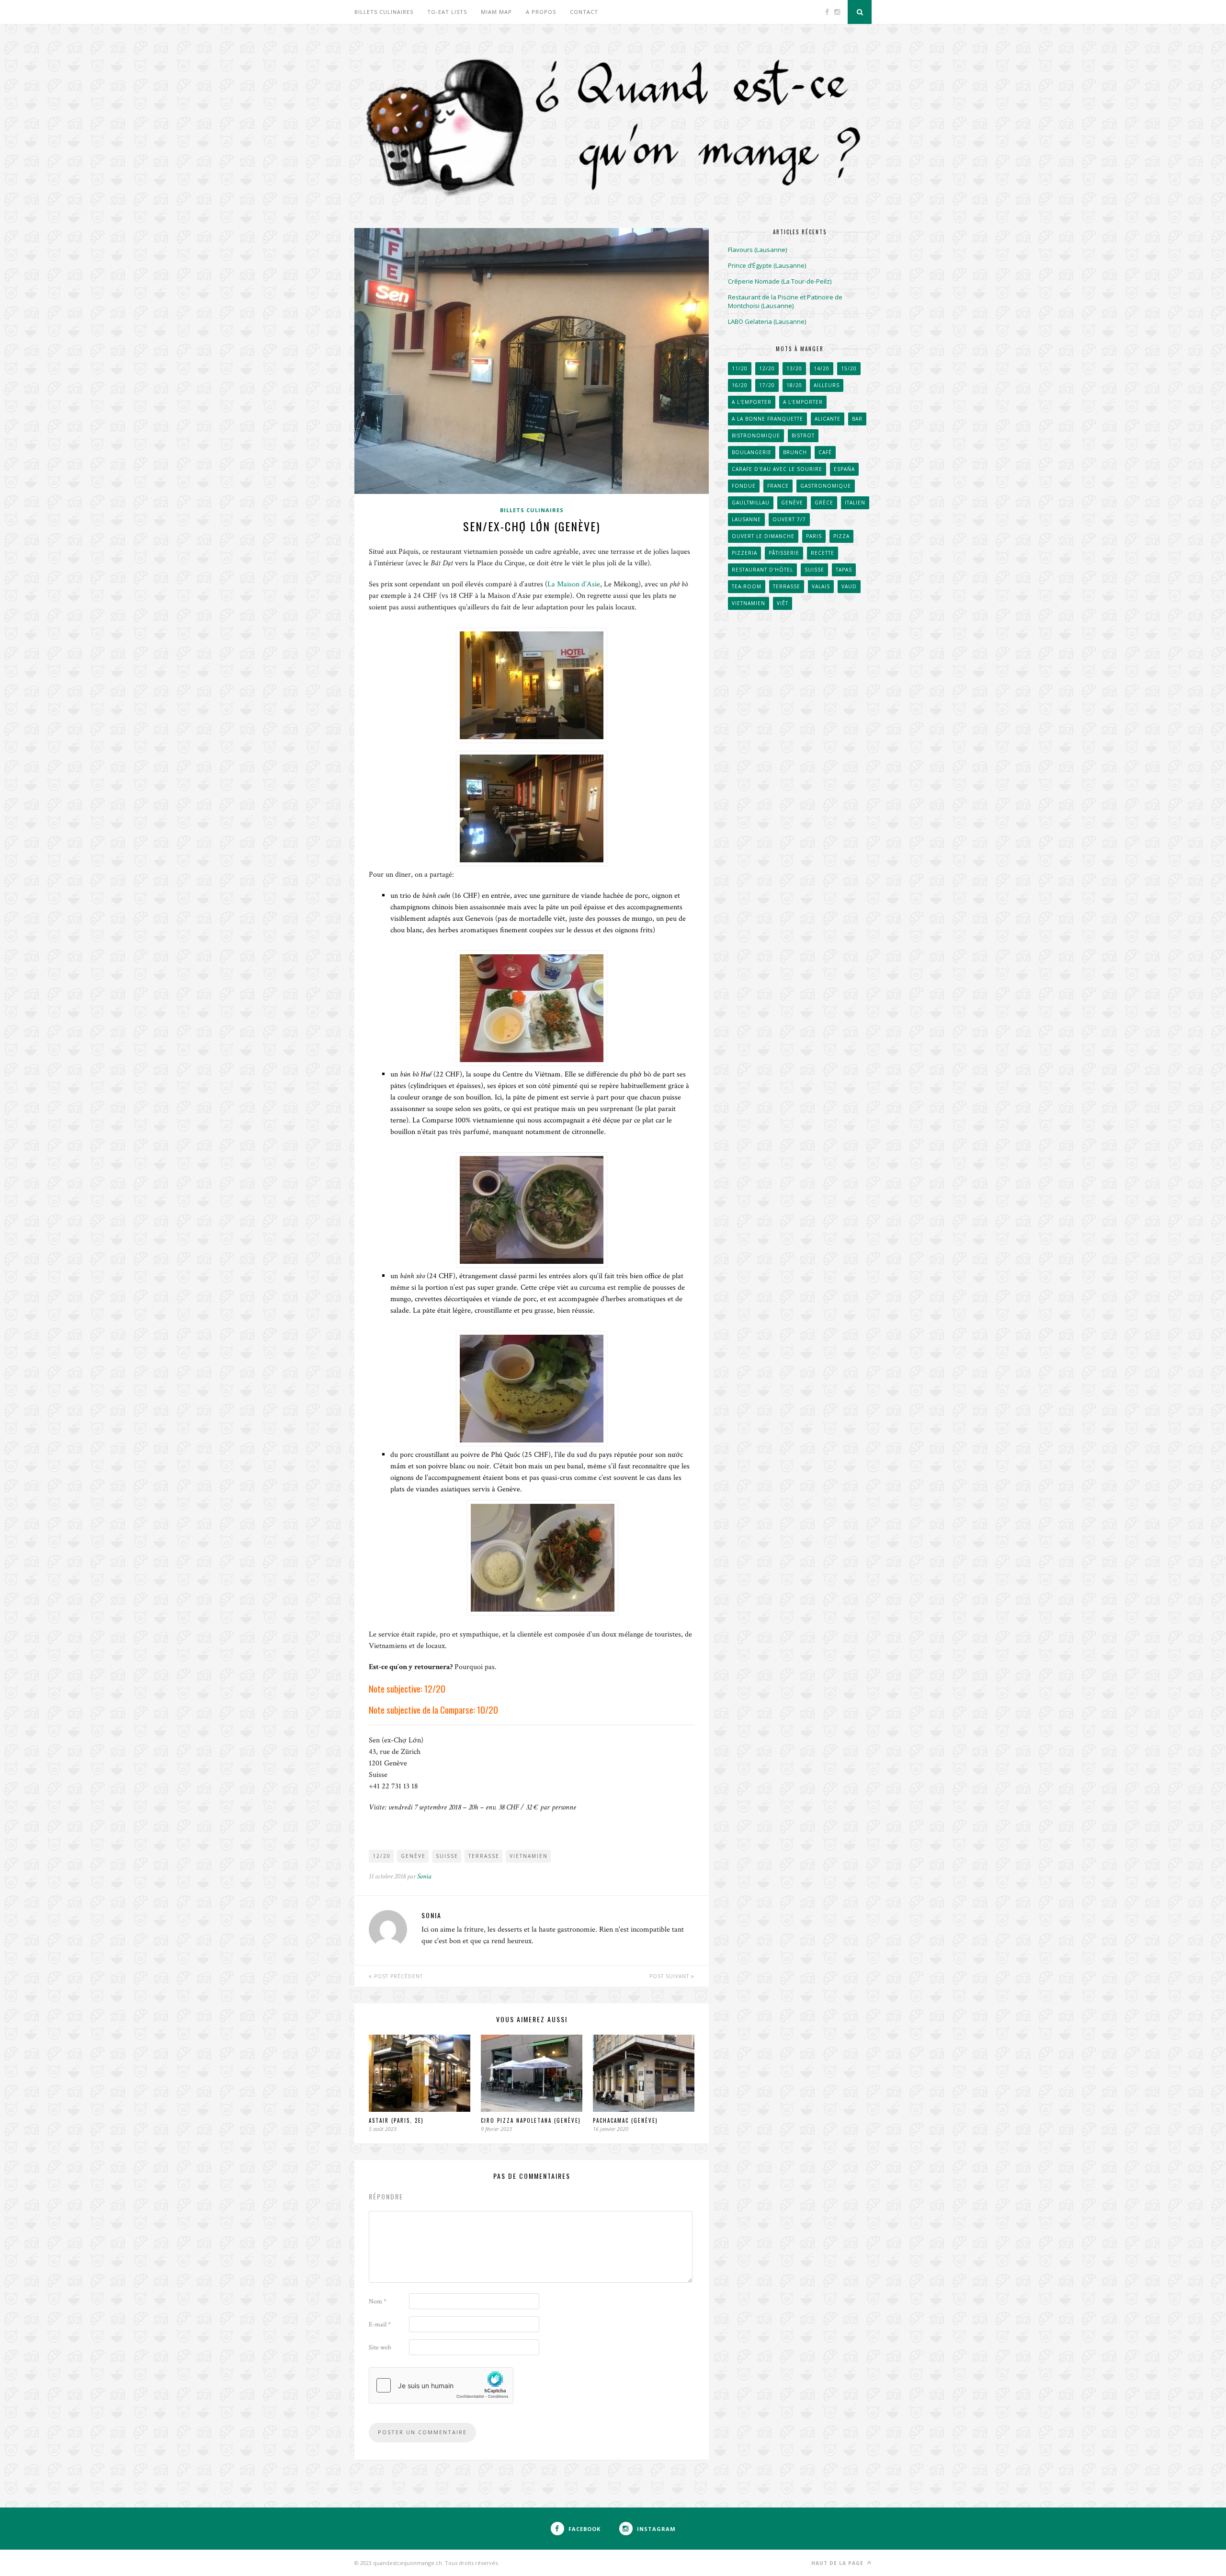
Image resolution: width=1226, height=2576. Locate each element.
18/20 (794, 385)
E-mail (380, 2324)
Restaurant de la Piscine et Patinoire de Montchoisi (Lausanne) (785, 301)
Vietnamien (529, 1856)
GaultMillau (751, 503)
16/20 (740, 385)
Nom (378, 2301)
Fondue (744, 486)
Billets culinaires (384, 12)
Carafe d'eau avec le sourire (777, 469)
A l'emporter (752, 402)
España (844, 469)
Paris (814, 536)
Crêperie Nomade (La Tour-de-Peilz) (780, 281)
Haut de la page (838, 2563)
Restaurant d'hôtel (762, 570)
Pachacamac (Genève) (625, 2120)
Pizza (841, 536)
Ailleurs (827, 385)
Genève (413, 1856)
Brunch (795, 452)
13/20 (794, 368)
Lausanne (746, 519)
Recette (823, 553)
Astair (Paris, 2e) (396, 2120)
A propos (541, 12)
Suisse (447, 1856)
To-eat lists (447, 12)
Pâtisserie (784, 553)
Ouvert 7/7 (789, 519)
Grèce (824, 503)
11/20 (740, 368)
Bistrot (803, 435)
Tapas (844, 570)
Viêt (783, 603)
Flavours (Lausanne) (757, 250)
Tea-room (747, 586)
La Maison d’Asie (574, 584)
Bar (857, 419)
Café (825, 452)
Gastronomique (826, 486)
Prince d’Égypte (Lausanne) (767, 265)
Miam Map (496, 12)
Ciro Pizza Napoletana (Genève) (531, 2120)
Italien (855, 503)
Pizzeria (744, 553)
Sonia (424, 1876)
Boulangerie (752, 452)
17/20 (767, 385)
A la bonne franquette (767, 419)
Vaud (849, 586)
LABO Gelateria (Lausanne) (767, 321)
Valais (821, 586)
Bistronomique (756, 435)
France (778, 486)
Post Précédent (397, 1976)
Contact (584, 12)
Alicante (828, 419)
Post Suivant (670, 1976)
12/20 (382, 1856)
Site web (380, 2347)
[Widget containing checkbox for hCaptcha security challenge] (441, 2385)
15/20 (849, 368)
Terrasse (484, 1856)
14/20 (822, 368)
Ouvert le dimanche (763, 536)
